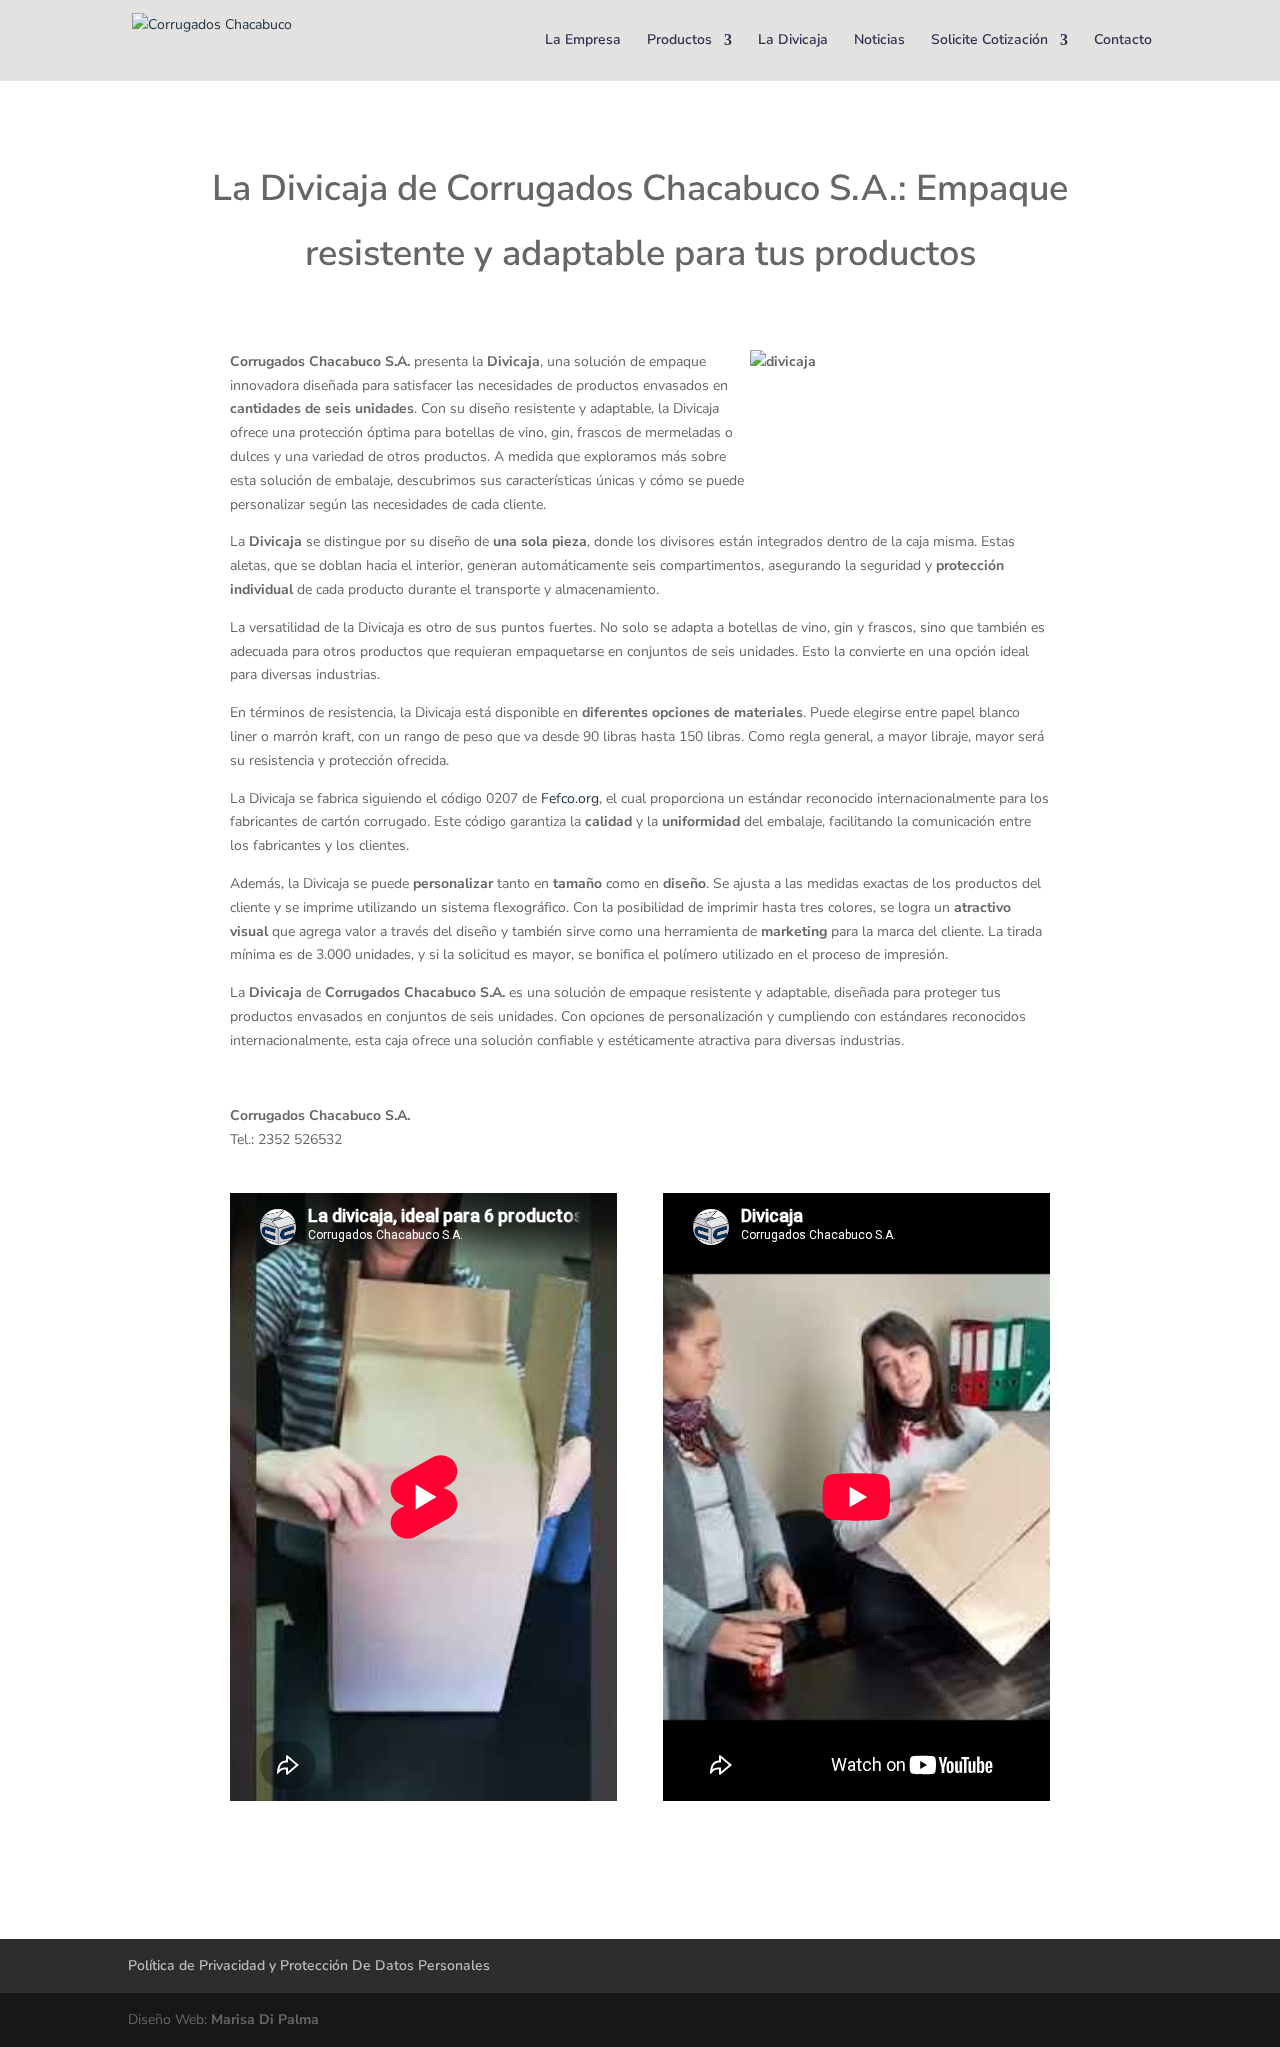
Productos (679, 41)
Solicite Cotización (989, 41)
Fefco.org (570, 798)
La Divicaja (793, 41)
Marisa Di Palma (265, 2019)
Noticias (879, 41)
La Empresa (583, 41)
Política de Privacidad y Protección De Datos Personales (309, 1965)
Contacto (1123, 41)
